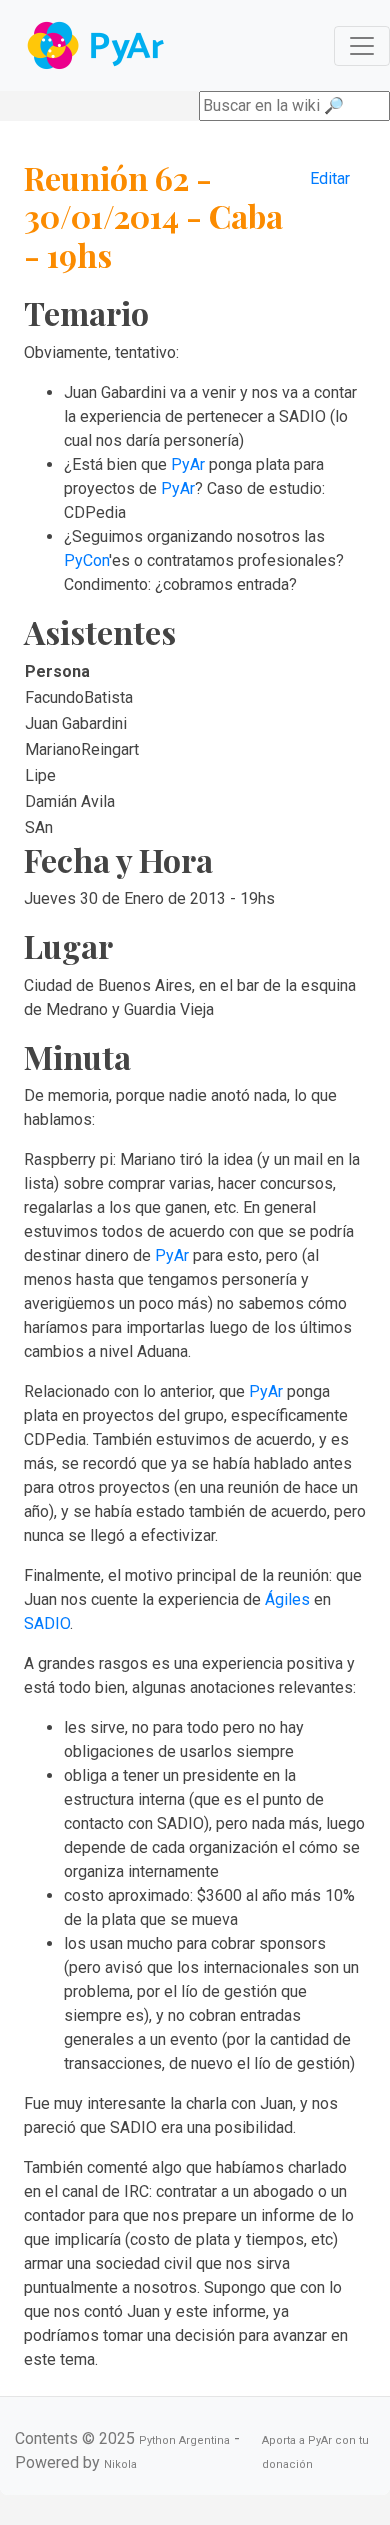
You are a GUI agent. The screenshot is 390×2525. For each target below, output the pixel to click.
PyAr (188, 464)
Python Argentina (184, 2440)
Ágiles (287, 1599)
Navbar (97, 45)
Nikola (120, 2464)
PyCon (86, 560)
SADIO (47, 1623)
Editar (330, 178)
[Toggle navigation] (362, 46)
